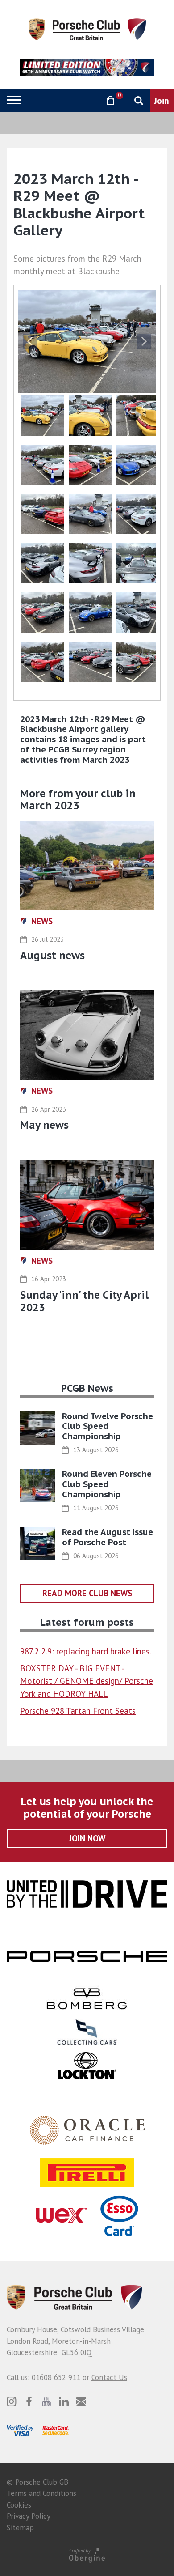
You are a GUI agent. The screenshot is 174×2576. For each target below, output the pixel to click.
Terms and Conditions (41, 2493)
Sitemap (20, 2528)
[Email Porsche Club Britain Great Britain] (81, 2402)
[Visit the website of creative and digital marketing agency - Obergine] (87, 2555)
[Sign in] (87, 100)
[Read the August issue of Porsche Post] (38, 1544)
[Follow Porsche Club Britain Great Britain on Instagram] (12, 2402)
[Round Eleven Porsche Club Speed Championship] (38, 1486)
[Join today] (162, 101)
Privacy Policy (29, 2516)
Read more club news (87, 1593)
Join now (87, 1838)
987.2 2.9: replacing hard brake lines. (86, 1651)
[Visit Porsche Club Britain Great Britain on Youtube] (46, 2402)
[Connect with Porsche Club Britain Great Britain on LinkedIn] (64, 2402)
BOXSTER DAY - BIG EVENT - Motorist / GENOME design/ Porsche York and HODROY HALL (87, 1681)
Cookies (19, 2505)
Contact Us (109, 2377)
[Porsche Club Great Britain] (87, 29)
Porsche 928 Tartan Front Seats (78, 1711)
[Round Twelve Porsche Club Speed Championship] (38, 1428)
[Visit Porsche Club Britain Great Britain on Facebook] (29, 2402)
